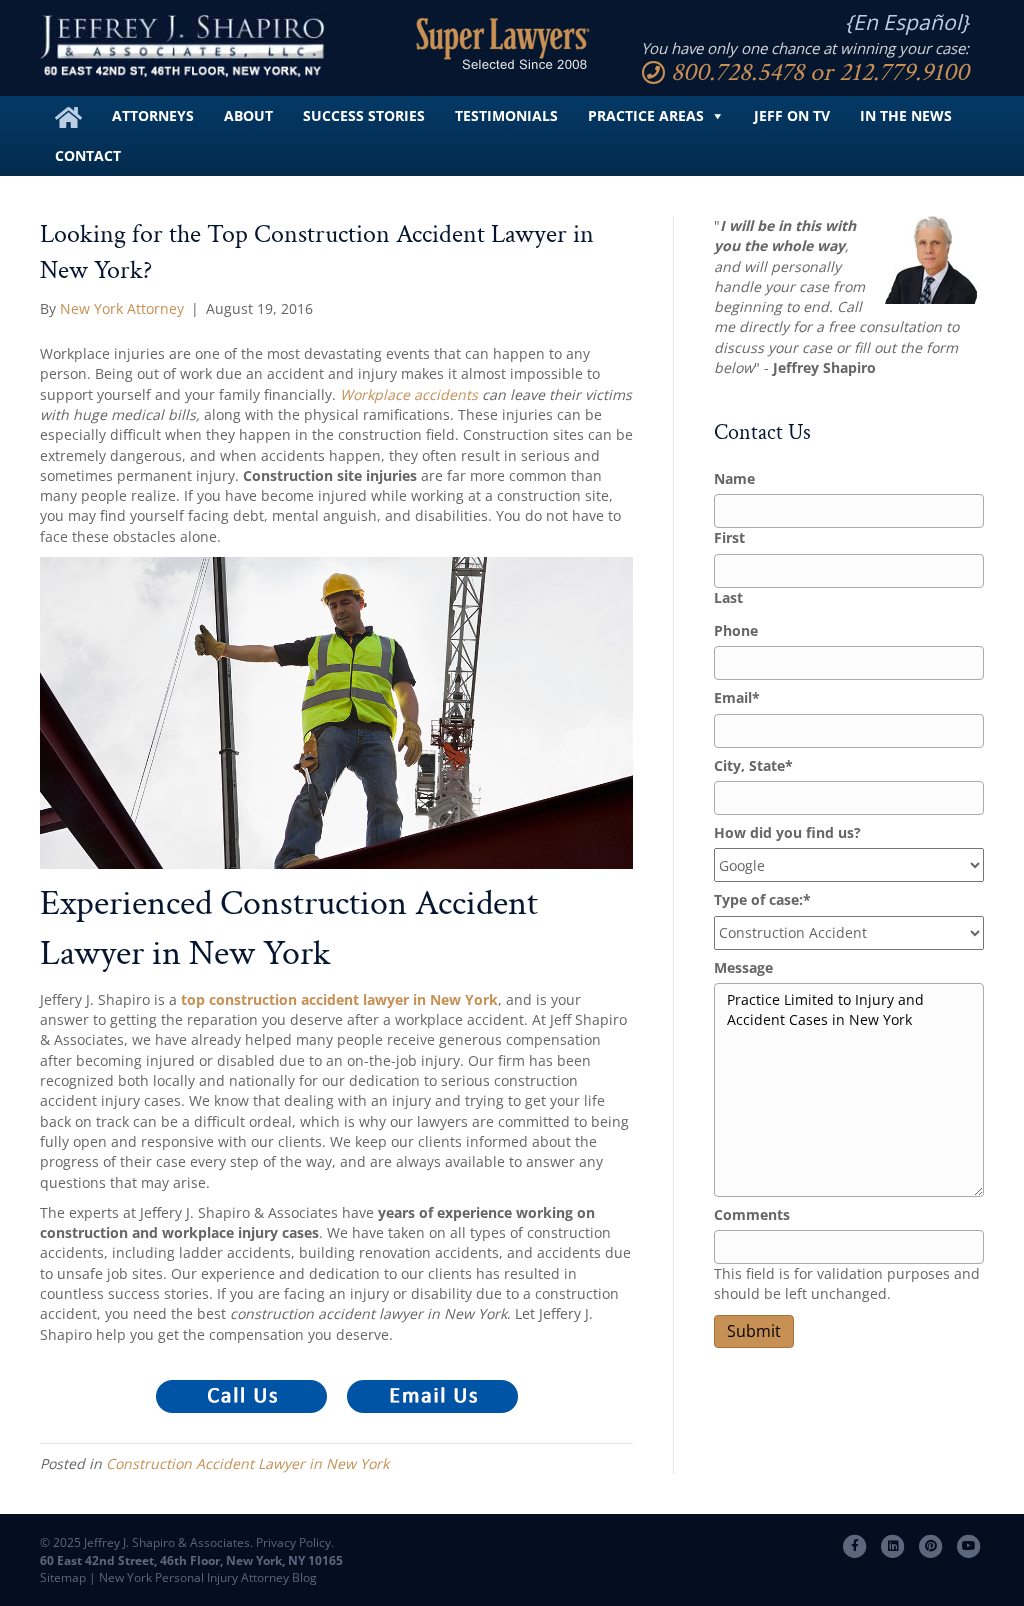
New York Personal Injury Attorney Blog (208, 1577)
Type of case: (762, 899)
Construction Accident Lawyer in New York (247, 1463)
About (248, 115)
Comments (752, 1214)
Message (743, 967)
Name (734, 478)
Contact (88, 155)
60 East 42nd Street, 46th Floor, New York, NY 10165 (191, 1560)
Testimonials (506, 115)
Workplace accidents (409, 394)
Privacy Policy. (293, 1542)
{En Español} (907, 22)
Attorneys (153, 115)
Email (737, 697)
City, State (753, 765)
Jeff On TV (792, 115)
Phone (736, 630)
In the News (906, 115)
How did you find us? (787, 832)
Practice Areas (646, 115)
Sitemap (63, 1577)
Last (728, 597)
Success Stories (364, 115)
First (729, 537)
